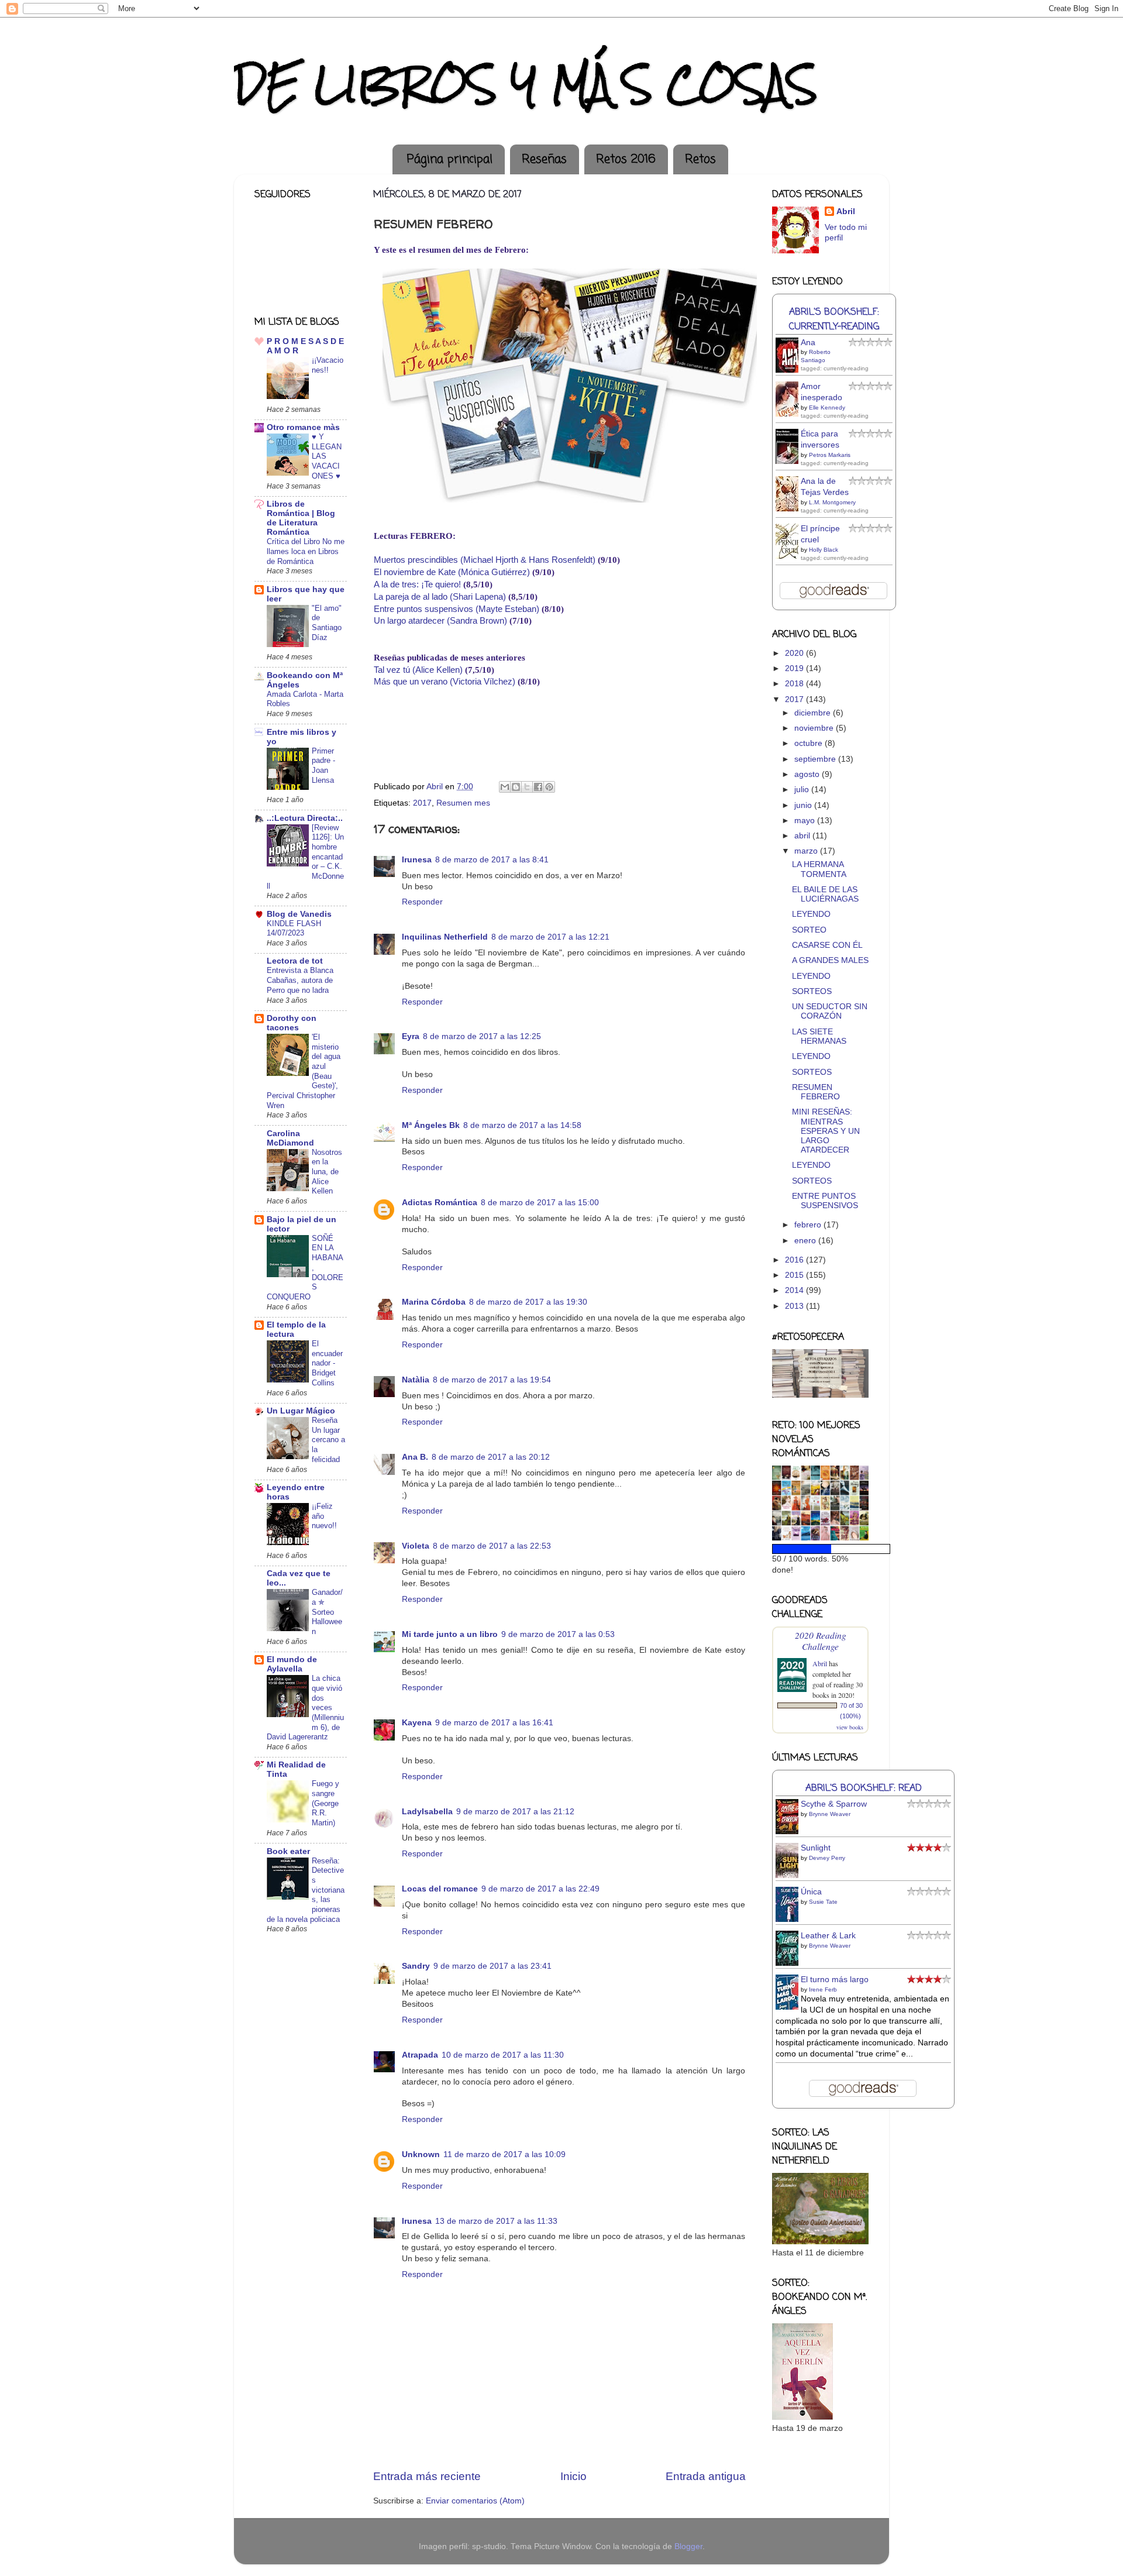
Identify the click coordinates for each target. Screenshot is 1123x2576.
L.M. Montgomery (832, 502)
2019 (795, 668)
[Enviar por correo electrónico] (505, 787)
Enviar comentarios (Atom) (475, 2501)
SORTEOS (812, 991)
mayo (806, 821)
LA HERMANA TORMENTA (819, 869)
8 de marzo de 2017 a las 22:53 (492, 1546)
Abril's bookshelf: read (864, 1788)
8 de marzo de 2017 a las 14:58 (522, 1125)
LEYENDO (811, 914)
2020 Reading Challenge (821, 1640)
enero (806, 1241)
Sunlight (816, 1848)
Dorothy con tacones (292, 1023)
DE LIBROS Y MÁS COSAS (526, 84)
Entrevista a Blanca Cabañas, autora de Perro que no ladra (300, 980)
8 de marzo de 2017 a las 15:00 (540, 1203)
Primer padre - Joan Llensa (323, 766)
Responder (422, 902)
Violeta (416, 1546)
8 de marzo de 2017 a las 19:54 (492, 1380)
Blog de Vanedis (299, 914)
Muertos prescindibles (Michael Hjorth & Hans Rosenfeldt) (485, 560)
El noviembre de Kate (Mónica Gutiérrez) (452, 572)
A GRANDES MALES (830, 960)
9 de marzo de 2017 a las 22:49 (540, 1889)
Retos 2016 (626, 159)
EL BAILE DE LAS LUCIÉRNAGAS (825, 894)
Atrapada (420, 2055)
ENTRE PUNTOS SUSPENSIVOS (825, 1201)
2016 (795, 1260)
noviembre (815, 728)
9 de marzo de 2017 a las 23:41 (492, 1966)
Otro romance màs (303, 427)
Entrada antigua (706, 2476)
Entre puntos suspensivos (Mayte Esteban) (457, 609)
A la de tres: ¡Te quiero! (417, 584)
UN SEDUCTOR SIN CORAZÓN (830, 1011)
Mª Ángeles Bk (431, 1125)
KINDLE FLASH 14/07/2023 (294, 928)
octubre (809, 743)
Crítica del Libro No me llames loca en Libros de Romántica (306, 551)
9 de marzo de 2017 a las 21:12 (515, 1812)
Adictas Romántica (440, 1203)
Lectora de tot (295, 961)
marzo (807, 851)
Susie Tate (823, 1902)
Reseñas (544, 159)
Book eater (288, 1851)
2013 (795, 1306)
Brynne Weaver (830, 1814)
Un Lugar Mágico (301, 1411)
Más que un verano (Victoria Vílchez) (445, 682)
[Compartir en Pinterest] (549, 787)
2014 (795, 1290)
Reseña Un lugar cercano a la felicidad (328, 1440)
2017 (422, 803)
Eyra (411, 1036)
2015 (795, 1275)
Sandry (416, 1966)
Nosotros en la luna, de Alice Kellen (327, 1172)
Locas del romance (440, 1889)
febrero (809, 1225)
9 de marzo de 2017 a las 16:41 (494, 1723)
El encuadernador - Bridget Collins (327, 1363)
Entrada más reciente (427, 2476)
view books (850, 1727)
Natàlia (416, 1380)
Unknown (421, 2154)
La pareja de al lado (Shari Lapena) (440, 597)
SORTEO (809, 930)
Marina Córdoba (434, 1302)
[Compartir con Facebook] (538, 787)
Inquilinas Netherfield (445, 937)
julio (803, 790)
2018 (795, 684)
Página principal (450, 159)
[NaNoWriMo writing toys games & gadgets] (820, 1549)
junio (804, 805)
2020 (795, 653)
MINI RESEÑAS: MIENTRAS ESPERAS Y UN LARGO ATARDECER (826, 1131)
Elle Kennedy (827, 407)
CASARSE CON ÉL (827, 945)
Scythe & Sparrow (834, 1804)
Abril (846, 211)
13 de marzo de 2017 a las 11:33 (496, 2221)
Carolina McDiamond (290, 1138)
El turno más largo (835, 1980)
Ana (808, 343)
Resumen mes (463, 803)
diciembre (814, 713)
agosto (808, 774)
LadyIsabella (427, 1812)
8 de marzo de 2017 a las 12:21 (550, 937)
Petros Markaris (830, 455)
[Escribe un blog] (516, 787)
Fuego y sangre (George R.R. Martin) (325, 1803)
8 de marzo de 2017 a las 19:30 (528, 1302)
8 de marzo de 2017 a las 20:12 (491, 1457)
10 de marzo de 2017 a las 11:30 (503, 2055)
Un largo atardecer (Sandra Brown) (440, 621)
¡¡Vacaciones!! (328, 365)
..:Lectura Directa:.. (305, 818)
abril (803, 836)
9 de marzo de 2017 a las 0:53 (558, 1634)
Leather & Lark (828, 1936)
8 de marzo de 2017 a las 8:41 (492, 860)
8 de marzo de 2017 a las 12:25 (482, 1036)
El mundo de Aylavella (292, 1664)
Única (811, 1892)
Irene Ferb (823, 1989)
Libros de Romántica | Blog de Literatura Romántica (301, 518)
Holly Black (824, 550)
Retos (700, 159)
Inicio (573, 2476)
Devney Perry (827, 1858)
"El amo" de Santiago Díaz (327, 623)
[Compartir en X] (527, 787)
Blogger (688, 2546)
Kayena (417, 1723)
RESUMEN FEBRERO (816, 1092)
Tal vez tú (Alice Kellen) (418, 670)
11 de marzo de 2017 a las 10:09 (504, 2154)
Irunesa (417, 860)
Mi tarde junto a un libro (450, 1634)
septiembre (816, 759)
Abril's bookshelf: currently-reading (834, 319)
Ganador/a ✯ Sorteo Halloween (327, 1612)
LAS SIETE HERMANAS (819, 1036)
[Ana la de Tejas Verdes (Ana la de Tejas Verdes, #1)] (790, 510)
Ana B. (415, 1457)
